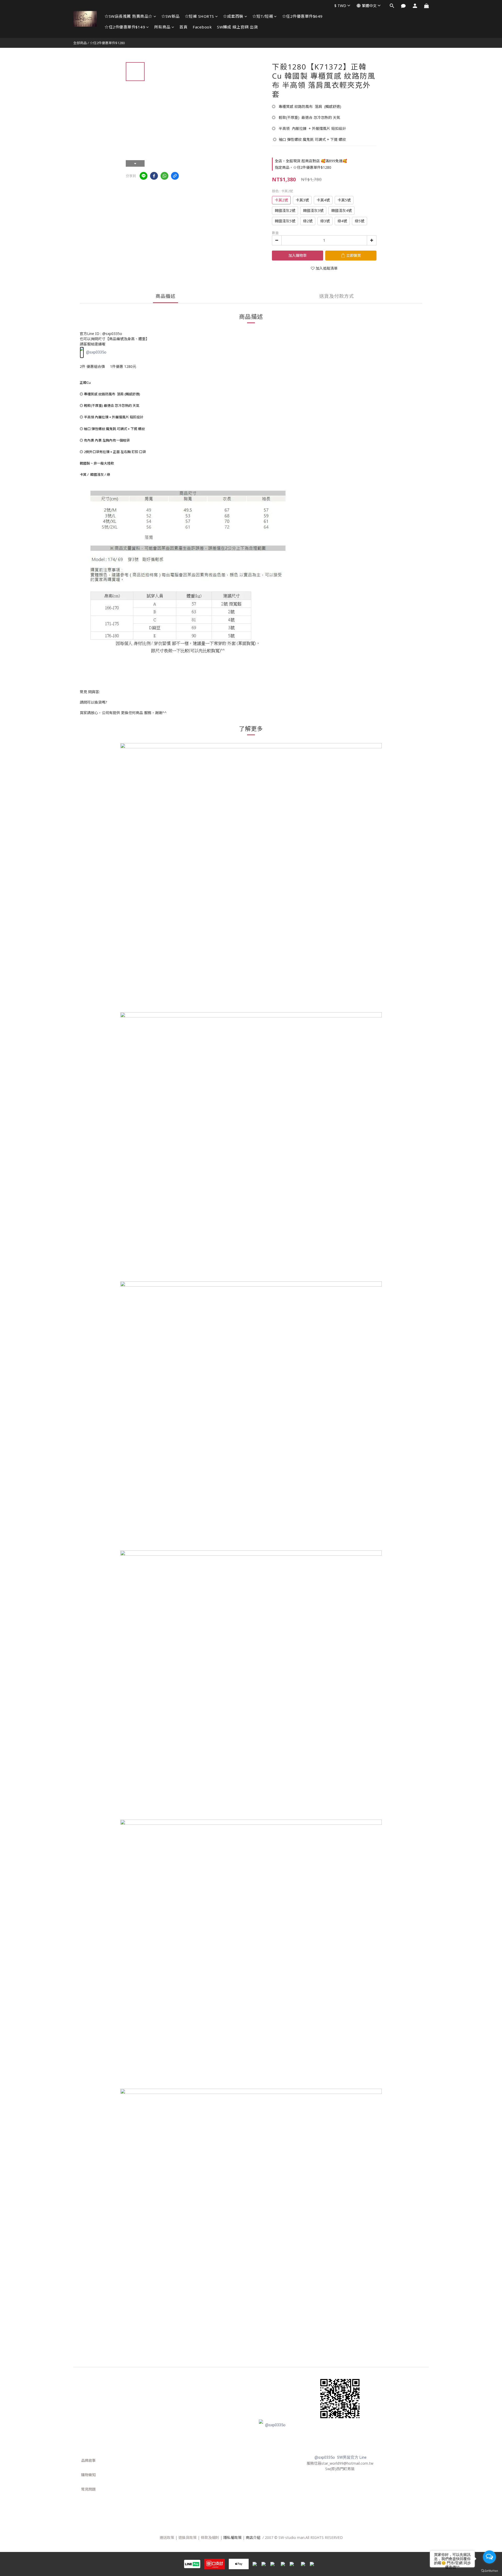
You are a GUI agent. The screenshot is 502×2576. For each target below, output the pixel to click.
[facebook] (154, 176)
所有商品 (162, 27)
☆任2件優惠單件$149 (125, 27)
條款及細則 (210, 2537)
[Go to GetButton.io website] (489, 2571)
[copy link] (175, 176)
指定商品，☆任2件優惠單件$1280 (303, 167)
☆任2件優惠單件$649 (302, 16)
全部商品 (80, 43)
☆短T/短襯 (263, 16)
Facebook (202, 27)
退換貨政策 (187, 2537)
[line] (144, 176)
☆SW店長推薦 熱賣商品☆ (129, 16)
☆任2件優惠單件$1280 (107, 43)
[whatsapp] (164, 176)
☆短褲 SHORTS (199, 16)
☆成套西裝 (233, 16)
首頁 (183, 27)
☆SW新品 (170, 16)
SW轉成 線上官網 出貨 (237, 27)
